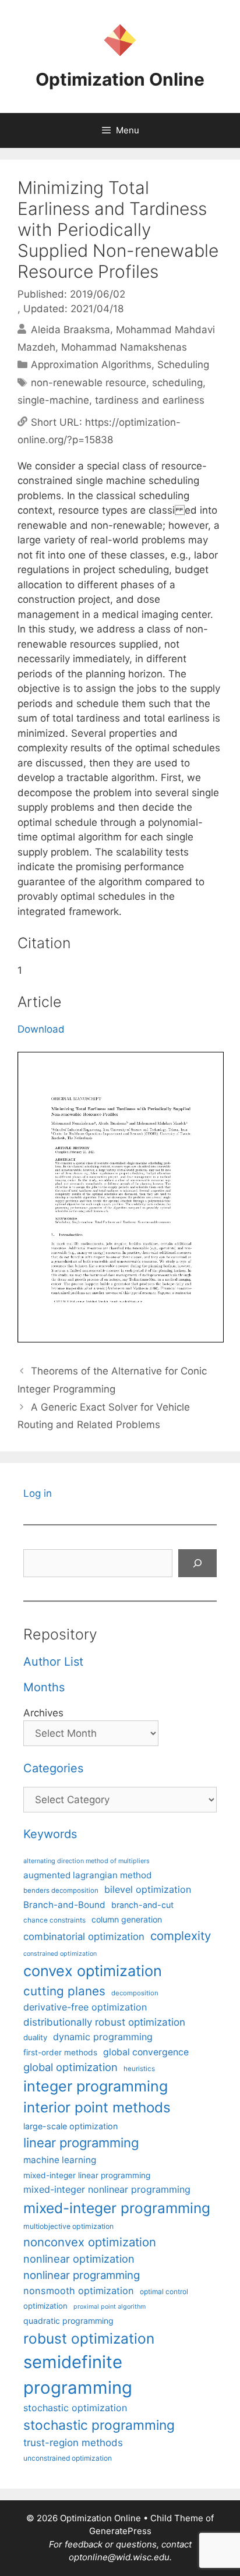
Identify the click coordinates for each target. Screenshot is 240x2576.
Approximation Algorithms (91, 365)
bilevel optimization (148, 1889)
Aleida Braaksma (70, 329)
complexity (181, 1936)
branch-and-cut (142, 1905)
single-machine (53, 400)
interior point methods (97, 2107)
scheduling (177, 383)
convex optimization (93, 1971)
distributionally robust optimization (104, 2022)
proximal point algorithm (110, 2307)
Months (44, 1687)
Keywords (50, 1834)
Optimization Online (120, 79)
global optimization (70, 2067)
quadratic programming (68, 2321)
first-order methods (60, 2052)
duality (35, 2037)
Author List (53, 1662)
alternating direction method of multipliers (87, 1861)
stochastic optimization (75, 2408)
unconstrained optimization (68, 2458)
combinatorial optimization (84, 1937)
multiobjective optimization (68, 2226)
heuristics (139, 2069)
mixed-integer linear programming (87, 2175)
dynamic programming (103, 2037)
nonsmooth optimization (79, 2291)
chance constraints (54, 1920)
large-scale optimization (70, 2126)
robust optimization (89, 2338)
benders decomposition (61, 1891)
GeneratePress (120, 2531)
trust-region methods (73, 2443)
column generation (127, 1919)
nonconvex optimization (90, 2242)
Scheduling (183, 365)
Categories (53, 1768)
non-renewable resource (89, 383)
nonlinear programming (82, 2275)
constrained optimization (60, 1954)
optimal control (164, 2291)
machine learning (60, 2160)
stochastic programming (99, 2425)
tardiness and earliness (150, 400)
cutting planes (64, 1991)
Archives (43, 1713)
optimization (45, 2306)
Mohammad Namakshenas (124, 347)
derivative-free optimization (85, 2007)
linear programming (81, 2143)
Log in (38, 1493)
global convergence (146, 2052)
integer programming (96, 2086)
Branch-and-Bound (64, 1905)
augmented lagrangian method (87, 1875)
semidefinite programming (78, 2375)
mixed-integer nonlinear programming (107, 2189)
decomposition (135, 1993)
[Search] (197, 1563)
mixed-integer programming (117, 2208)
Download (41, 1029)
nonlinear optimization (79, 2259)
